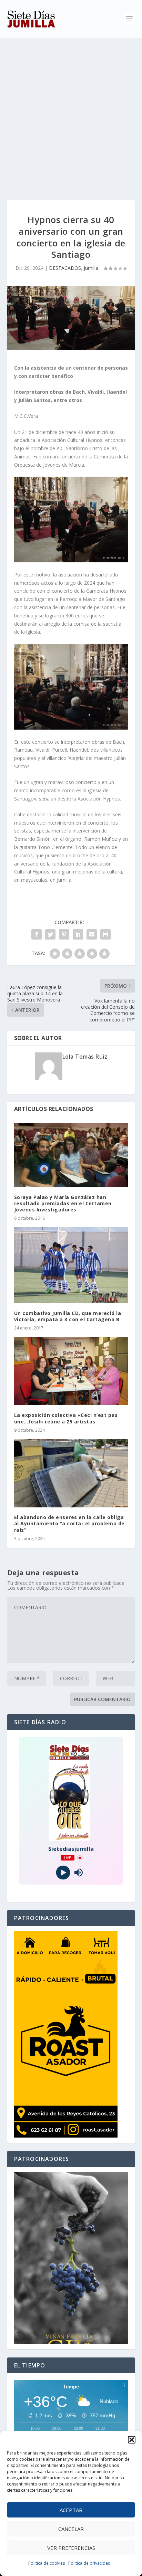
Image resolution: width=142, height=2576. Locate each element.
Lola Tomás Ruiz (85, 1057)
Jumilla (91, 268)
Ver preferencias (71, 2548)
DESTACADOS (65, 268)
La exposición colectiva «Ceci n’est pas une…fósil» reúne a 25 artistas (66, 1418)
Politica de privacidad (89, 2563)
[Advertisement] (71, 112)
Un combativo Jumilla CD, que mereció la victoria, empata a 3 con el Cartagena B (68, 1316)
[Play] (63, 1873)
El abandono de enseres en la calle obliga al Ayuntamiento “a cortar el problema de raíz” (69, 1523)
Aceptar (71, 2510)
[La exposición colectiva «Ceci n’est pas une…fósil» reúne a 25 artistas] (71, 1371)
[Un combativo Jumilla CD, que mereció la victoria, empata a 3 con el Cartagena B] (71, 1265)
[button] (132, 2440)
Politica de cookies (47, 2563)
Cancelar (71, 2529)
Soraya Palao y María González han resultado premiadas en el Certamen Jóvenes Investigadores (63, 1203)
